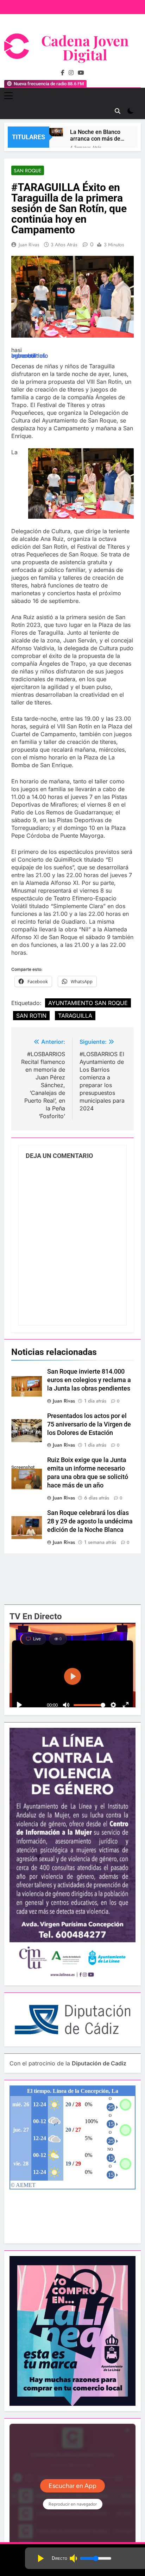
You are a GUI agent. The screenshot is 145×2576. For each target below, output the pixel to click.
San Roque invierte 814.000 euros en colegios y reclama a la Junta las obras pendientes (89, 1380)
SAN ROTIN (31, 1016)
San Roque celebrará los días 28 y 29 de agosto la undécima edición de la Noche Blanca (90, 1521)
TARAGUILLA (75, 1016)
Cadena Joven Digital (85, 47)
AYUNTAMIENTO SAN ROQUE (88, 1003)
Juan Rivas (29, 245)
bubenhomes (28, 356)
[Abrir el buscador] (118, 111)
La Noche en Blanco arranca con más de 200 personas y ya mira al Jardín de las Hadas (96, 135)
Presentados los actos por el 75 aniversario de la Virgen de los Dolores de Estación (89, 1424)
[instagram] (71, 73)
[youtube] (81, 73)
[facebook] (63, 73)
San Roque (28, 171)
